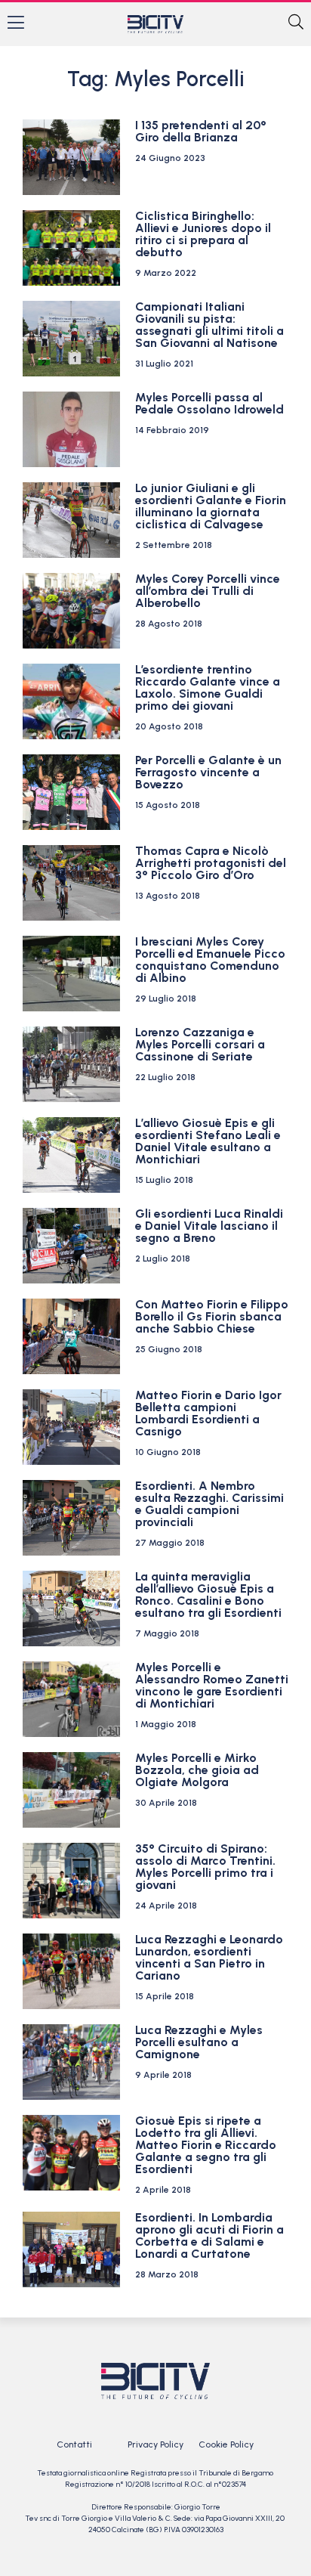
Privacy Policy (155, 2444)
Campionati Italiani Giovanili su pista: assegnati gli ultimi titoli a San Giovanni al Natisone (209, 325)
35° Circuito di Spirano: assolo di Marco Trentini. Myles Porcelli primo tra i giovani (205, 1867)
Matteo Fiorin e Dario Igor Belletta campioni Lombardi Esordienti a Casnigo (208, 1413)
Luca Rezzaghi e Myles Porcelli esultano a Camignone (199, 2042)
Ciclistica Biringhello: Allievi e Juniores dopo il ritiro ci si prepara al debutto (203, 234)
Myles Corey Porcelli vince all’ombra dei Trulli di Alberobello (208, 591)
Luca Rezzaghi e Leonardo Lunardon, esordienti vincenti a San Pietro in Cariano (209, 1957)
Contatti (74, 2444)
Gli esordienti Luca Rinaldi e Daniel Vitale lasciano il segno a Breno (209, 1226)
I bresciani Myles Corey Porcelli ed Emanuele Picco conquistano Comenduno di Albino (210, 960)
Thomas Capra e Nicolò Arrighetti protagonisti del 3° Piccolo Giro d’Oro (211, 863)
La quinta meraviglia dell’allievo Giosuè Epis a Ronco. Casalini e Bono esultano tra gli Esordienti (208, 1595)
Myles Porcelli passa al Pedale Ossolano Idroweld (209, 403)
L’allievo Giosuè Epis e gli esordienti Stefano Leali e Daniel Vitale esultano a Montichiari (208, 1141)
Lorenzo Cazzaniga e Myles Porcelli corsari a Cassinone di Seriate (200, 1044)
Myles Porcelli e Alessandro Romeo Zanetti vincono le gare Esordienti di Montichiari (212, 1685)
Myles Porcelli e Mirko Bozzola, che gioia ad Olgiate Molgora (197, 1770)
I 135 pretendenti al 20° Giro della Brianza (201, 131)
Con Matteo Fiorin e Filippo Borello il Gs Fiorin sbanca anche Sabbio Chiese (212, 1316)
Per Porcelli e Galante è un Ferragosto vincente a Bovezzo (208, 772)
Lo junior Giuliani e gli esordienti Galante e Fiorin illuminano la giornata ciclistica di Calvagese (211, 506)
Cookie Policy (226, 2444)
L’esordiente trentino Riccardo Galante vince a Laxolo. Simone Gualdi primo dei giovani (208, 687)
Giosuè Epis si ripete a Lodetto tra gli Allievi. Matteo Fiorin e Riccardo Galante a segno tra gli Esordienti (206, 2145)
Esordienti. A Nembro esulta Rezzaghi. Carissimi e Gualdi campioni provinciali (209, 1504)
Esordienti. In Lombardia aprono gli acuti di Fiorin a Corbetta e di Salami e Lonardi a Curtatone (209, 2235)
